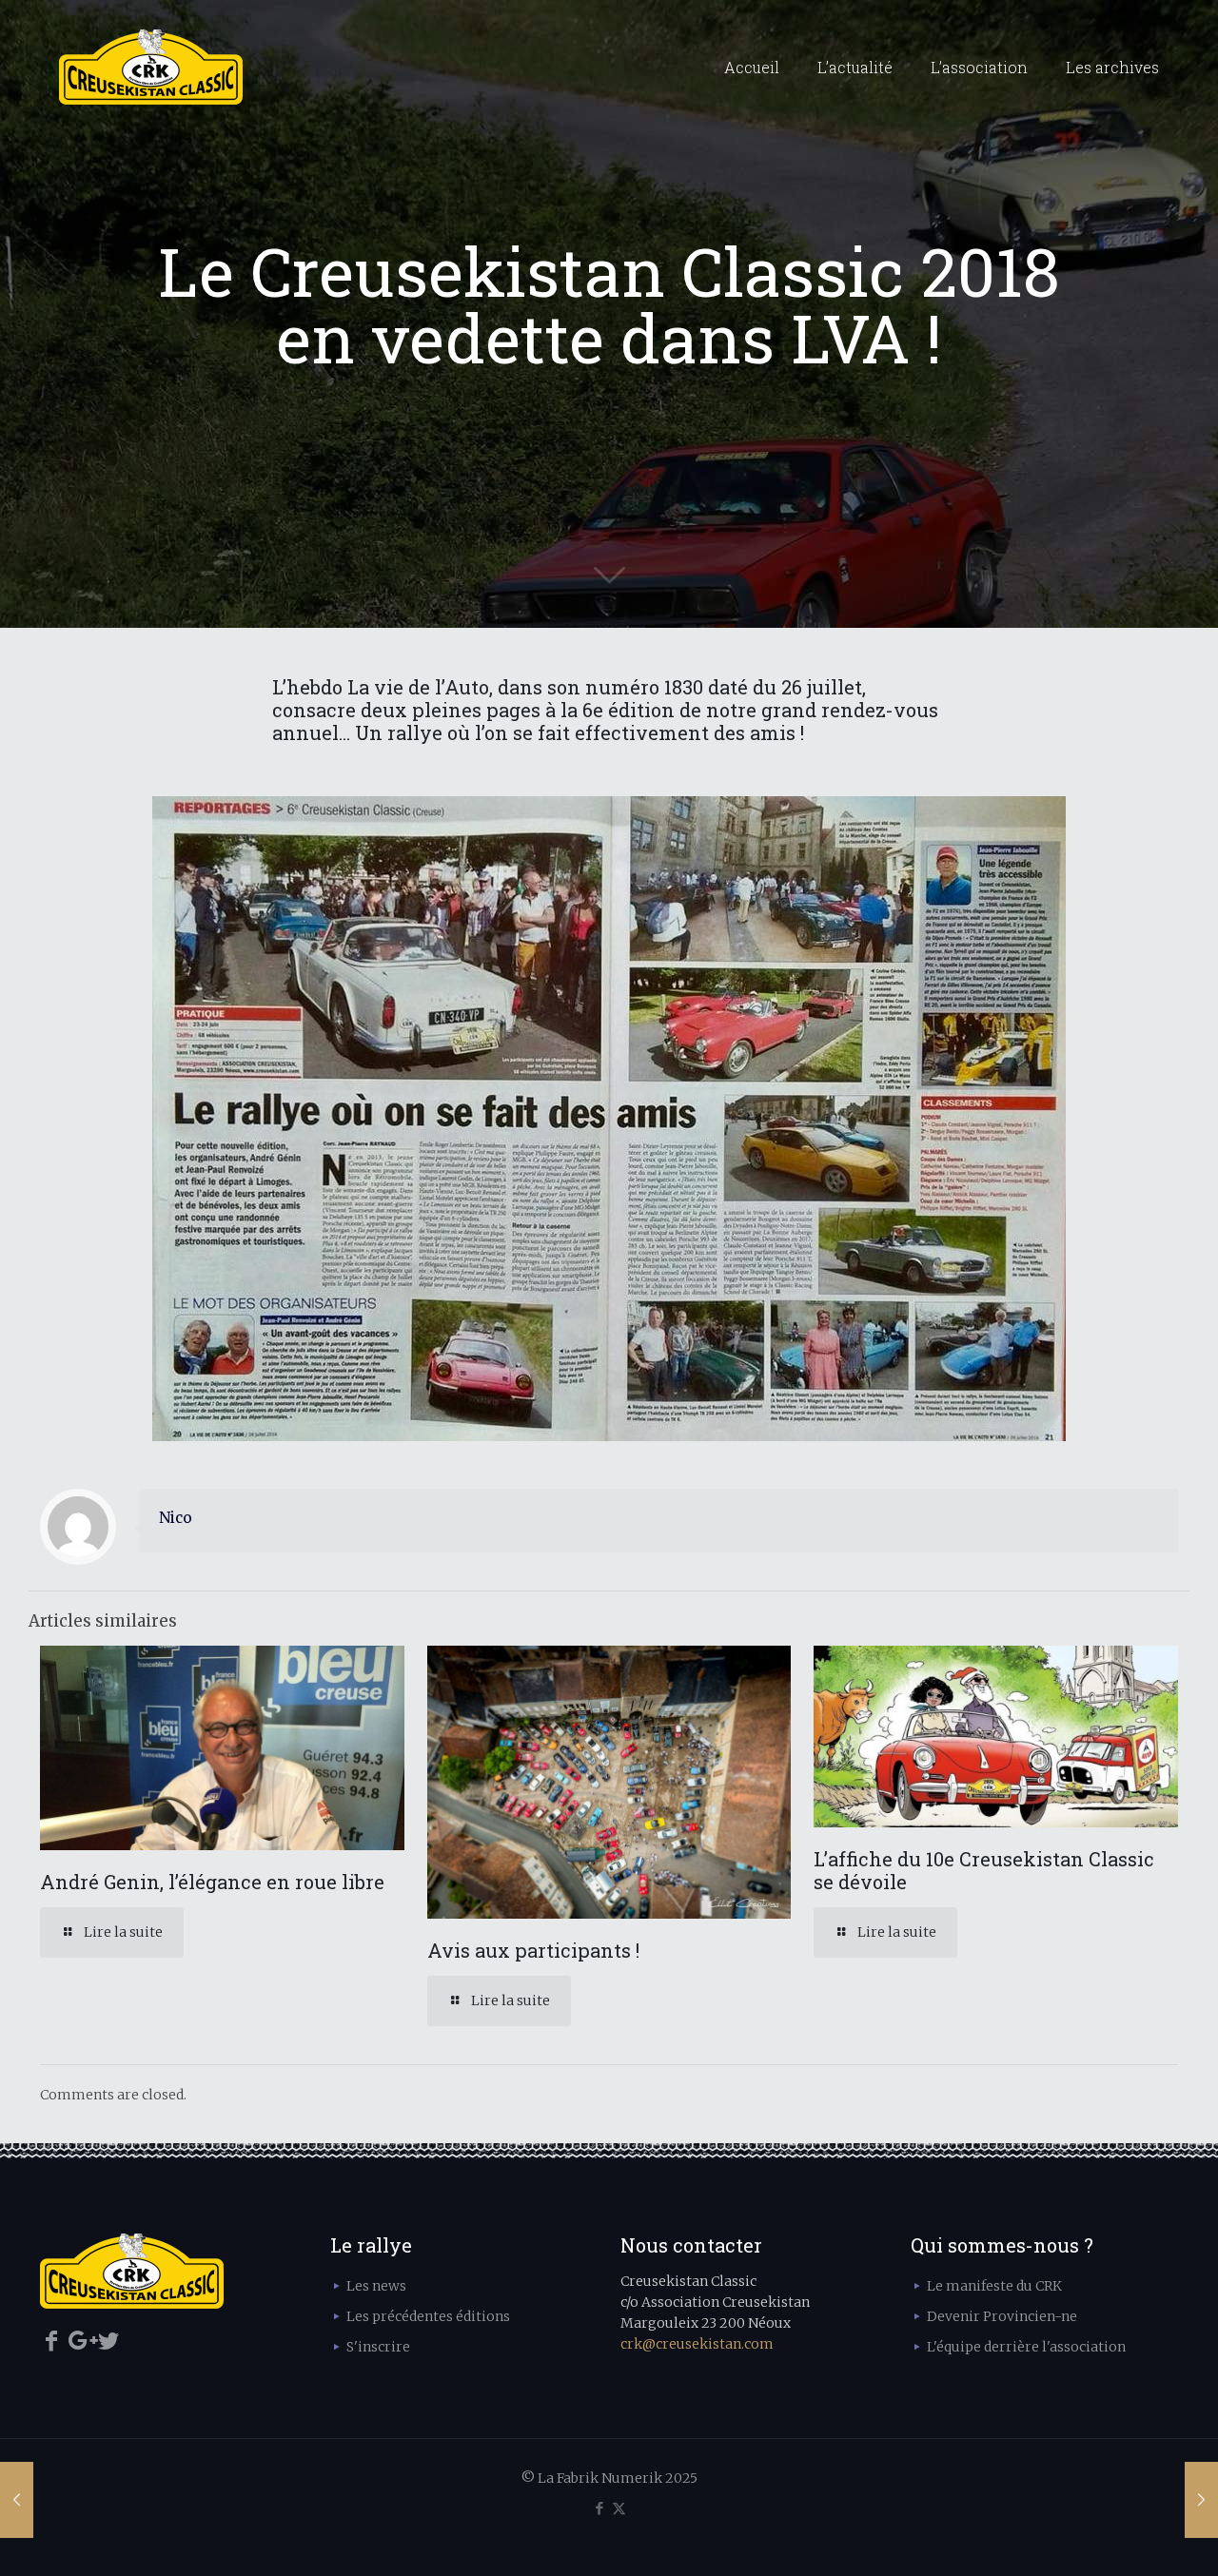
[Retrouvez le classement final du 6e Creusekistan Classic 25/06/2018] (17, 2500)
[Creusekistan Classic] (151, 68)
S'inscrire (378, 2347)
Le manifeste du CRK (994, 2286)
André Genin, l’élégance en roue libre (212, 1882)
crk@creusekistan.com (697, 2344)
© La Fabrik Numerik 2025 (609, 2478)
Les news (376, 2286)
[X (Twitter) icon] (619, 2508)
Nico (176, 1518)
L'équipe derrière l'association (1026, 2347)
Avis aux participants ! (533, 1950)
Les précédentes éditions (428, 2316)
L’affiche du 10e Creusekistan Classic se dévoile (984, 1870)
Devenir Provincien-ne (1002, 2316)
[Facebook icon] (599, 2508)
